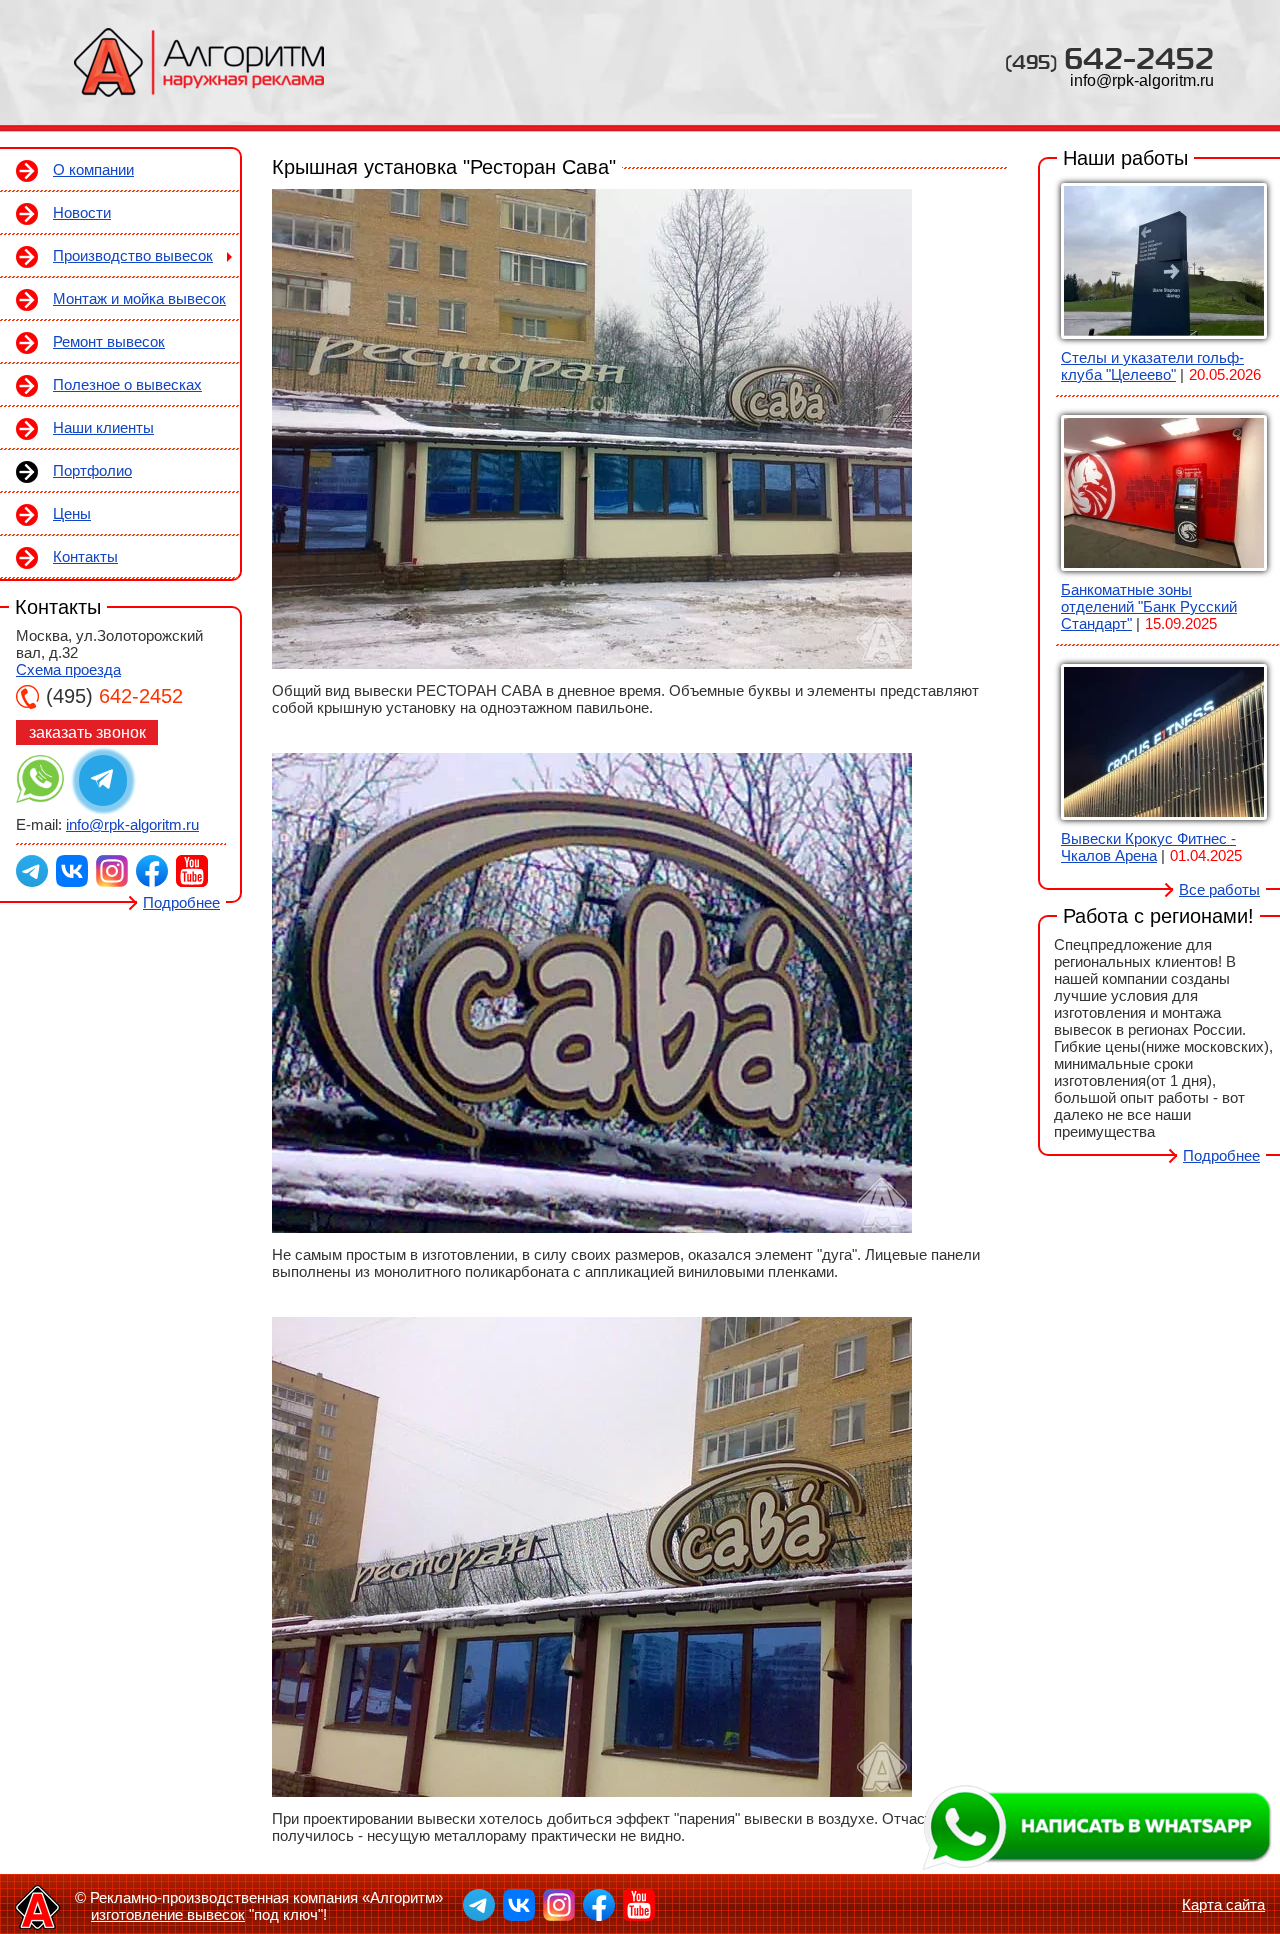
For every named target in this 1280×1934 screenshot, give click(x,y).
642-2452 (1109, 57)
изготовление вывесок (168, 1914)
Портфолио (92, 470)
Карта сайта (1223, 1904)
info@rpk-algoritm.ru (1142, 80)
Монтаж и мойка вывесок (139, 298)
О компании (93, 169)
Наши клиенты (103, 427)
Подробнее (181, 902)
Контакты (85, 556)
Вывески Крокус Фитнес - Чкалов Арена (1148, 847)
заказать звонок (87, 732)
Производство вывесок (133, 255)
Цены (72, 513)
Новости (82, 212)
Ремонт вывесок (109, 341)
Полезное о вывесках (127, 384)
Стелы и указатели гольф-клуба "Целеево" (1152, 366)
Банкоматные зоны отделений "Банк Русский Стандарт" (1149, 606)
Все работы (1219, 889)
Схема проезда (68, 669)
